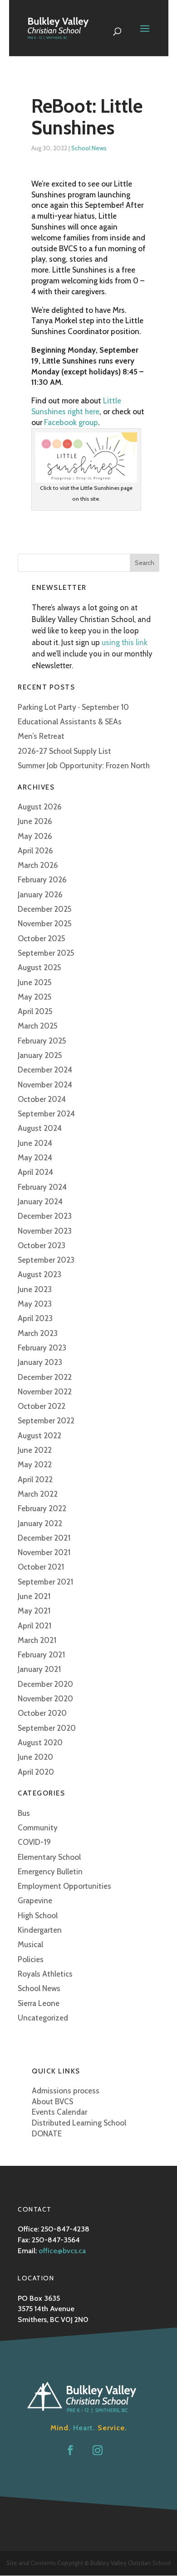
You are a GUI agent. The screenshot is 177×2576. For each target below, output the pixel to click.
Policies (31, 1959)
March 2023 (38, 1333)
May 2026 (35, 836)
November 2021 (44, 1552)
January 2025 (40, 1055)
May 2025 (35, 997)
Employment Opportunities (64, 1886)
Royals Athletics (45, 1974)
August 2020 (40, 1743)
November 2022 (45, 1392)
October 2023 (42, 1245)
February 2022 (42, 1508)
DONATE (47, 2134)
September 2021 (45, 1582)
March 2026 (38, 865)
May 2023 (35, 1304)
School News (89, 148)
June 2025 (35, 982)
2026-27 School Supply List (64, 751)
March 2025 (38, 1026)
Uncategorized (43, 2018)
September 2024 (46, 1114)
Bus (24, 1813)
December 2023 (45, 1216)
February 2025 (42, 1041)
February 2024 (42, 1187)
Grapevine (35, 1901)
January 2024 (40, 1202)
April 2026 (35, 851)
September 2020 (47, 1728)
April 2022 (35, 1480)
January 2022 (40, 1523)
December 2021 (44, 1538)
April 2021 (34, 1626)
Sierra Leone (39, 2003)
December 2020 (45, 1684)
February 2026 (42, 880)
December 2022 (45, 1377)
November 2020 (45, 1699)
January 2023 (40, 1362)
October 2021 (41, 1567)
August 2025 (39, 967)
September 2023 (46, 1260)
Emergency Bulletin (50, 1872)
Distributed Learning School (79, 2123)
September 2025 (46, 953)
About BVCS (52, 2102)
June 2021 (34, 1596)
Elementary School (49, 1857)
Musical (30, 1944)
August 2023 (39, 1274)
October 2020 (42, 1713)
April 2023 (35, 1318)
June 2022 (35, 1450)
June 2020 (35, 1757)
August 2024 (40, 1128)
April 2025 (35, 1011)
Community (38, 1828)
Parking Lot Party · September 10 (73, 707)
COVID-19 (34, 1842)
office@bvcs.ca (62, 2251)
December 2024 (45, 1070)
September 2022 (46, 1421)
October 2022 (42, 1406)
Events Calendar (59, 2112)
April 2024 (35, 1172)
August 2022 (39, 1436)
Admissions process (66, 2091)
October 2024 (42, 1099)
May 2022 (35, 1465)
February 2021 (41, 1655)
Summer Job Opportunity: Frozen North (84, 766)
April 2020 (36, 1772)
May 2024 (35, 1158)
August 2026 (40, 807)
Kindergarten (40, 1930)
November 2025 (45, 924)
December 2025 (45, 909)
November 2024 (45, 1085)
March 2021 (37, 1640)
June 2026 (35, 821)
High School (38, 1915)
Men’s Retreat (41, 736)
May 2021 (34, 1611)
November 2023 (45, 1231)
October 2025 (42, 938)
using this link (125, 642)
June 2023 (35, 1289)
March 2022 (38, 1494)
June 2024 (35, 1143)
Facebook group (71, 422)
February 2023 (42, 1348)
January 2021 (39, 1669)
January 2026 (40, 895)
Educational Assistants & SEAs (70, 722)
